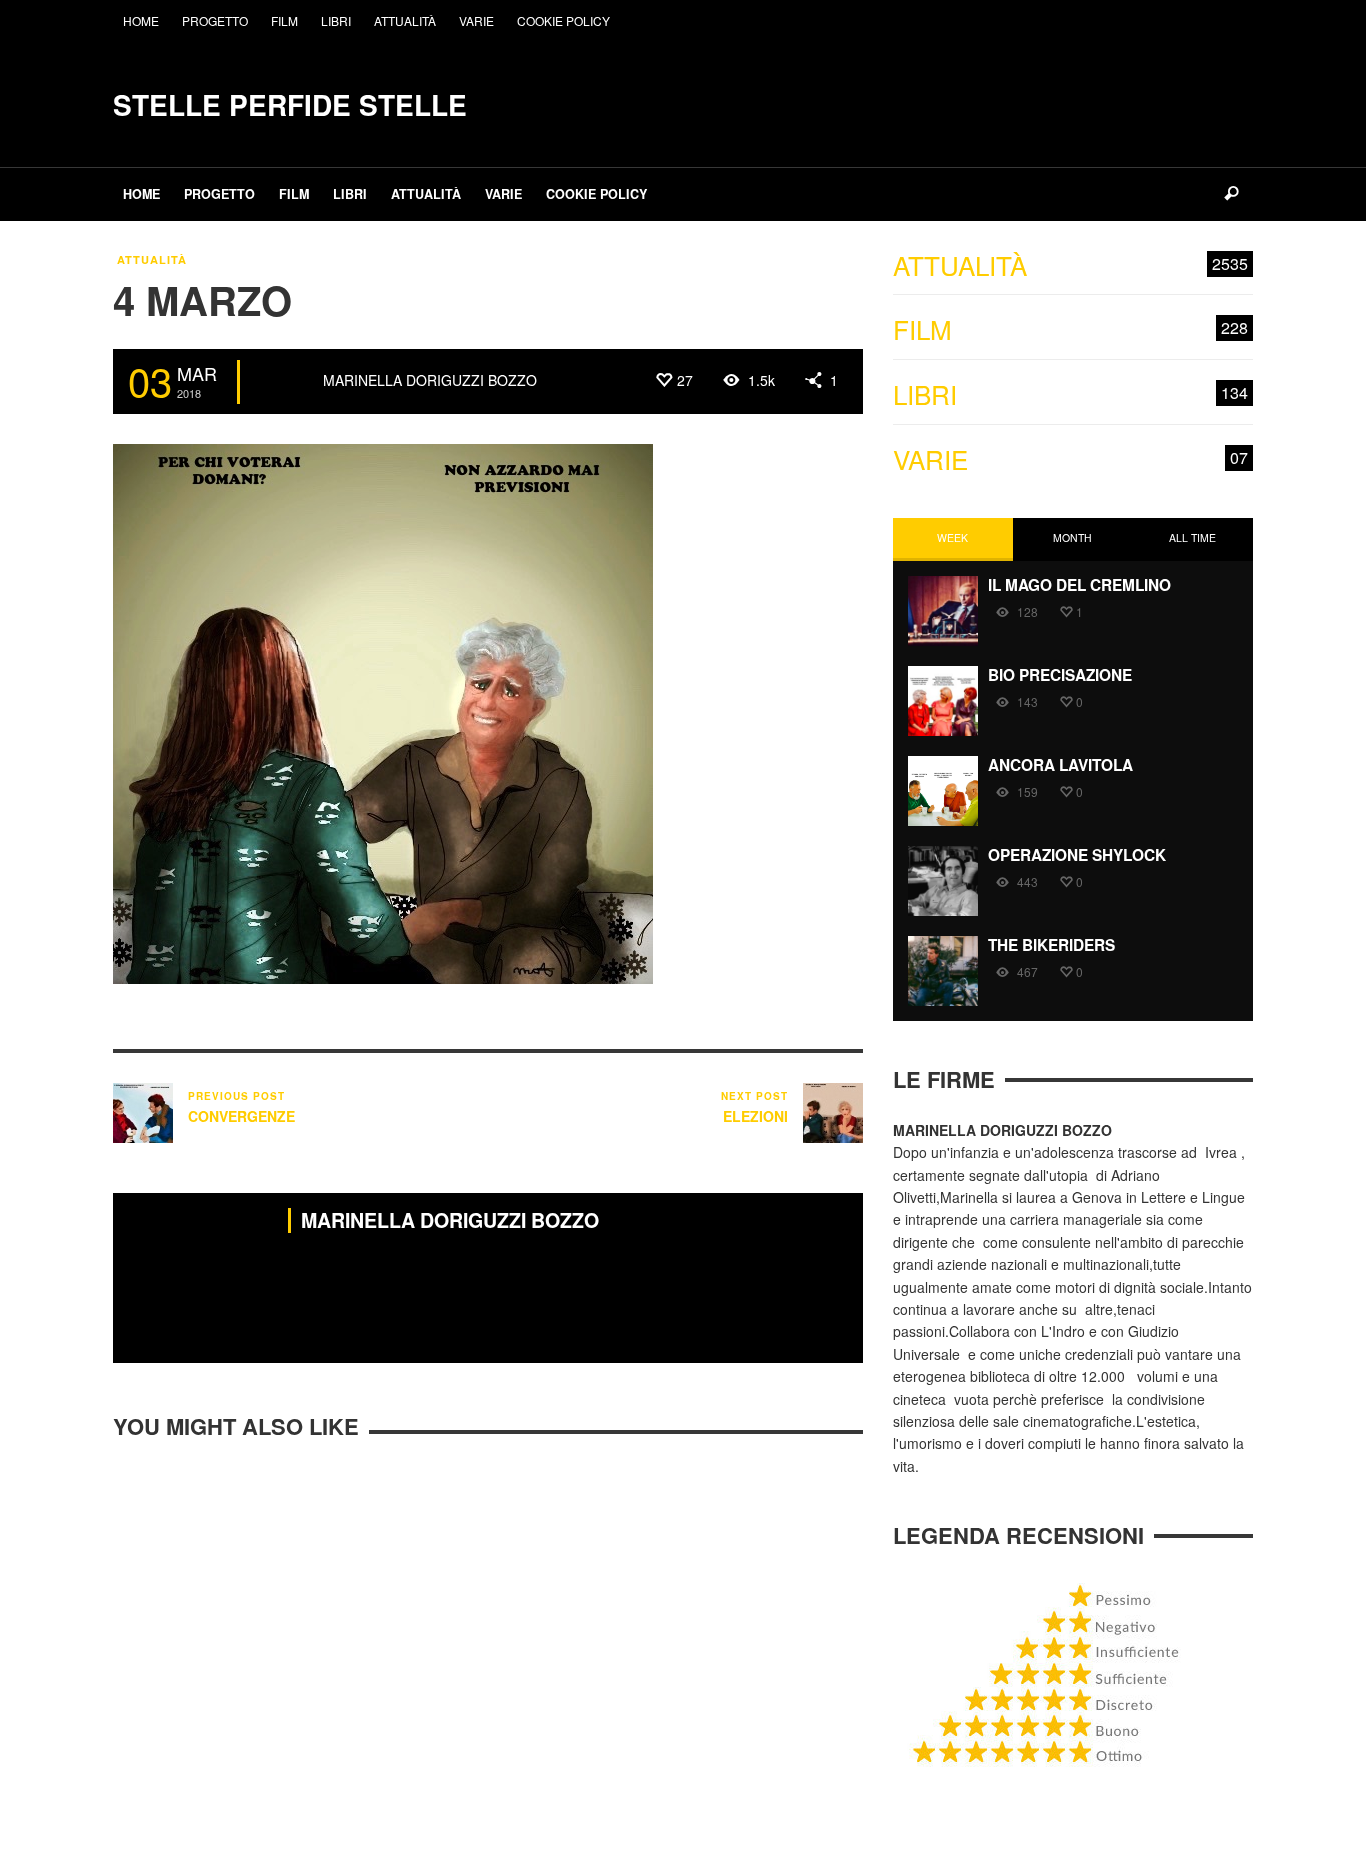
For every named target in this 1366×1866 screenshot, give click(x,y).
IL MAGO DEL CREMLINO (1079, 585)
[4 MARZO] (383, 712)
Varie (1070, 459)
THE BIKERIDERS (1051, 945)
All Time (1192, 537)
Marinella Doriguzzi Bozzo (430, 380)
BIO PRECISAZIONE (1060, 675)
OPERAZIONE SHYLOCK (1077, 855)
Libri (1070, 394)
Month (1072, 537)
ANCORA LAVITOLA (1060, 765)
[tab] (953, 539)
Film (1070, 329)
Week (952, 537)
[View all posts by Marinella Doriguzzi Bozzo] (284, 382)
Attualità (152, 259)
